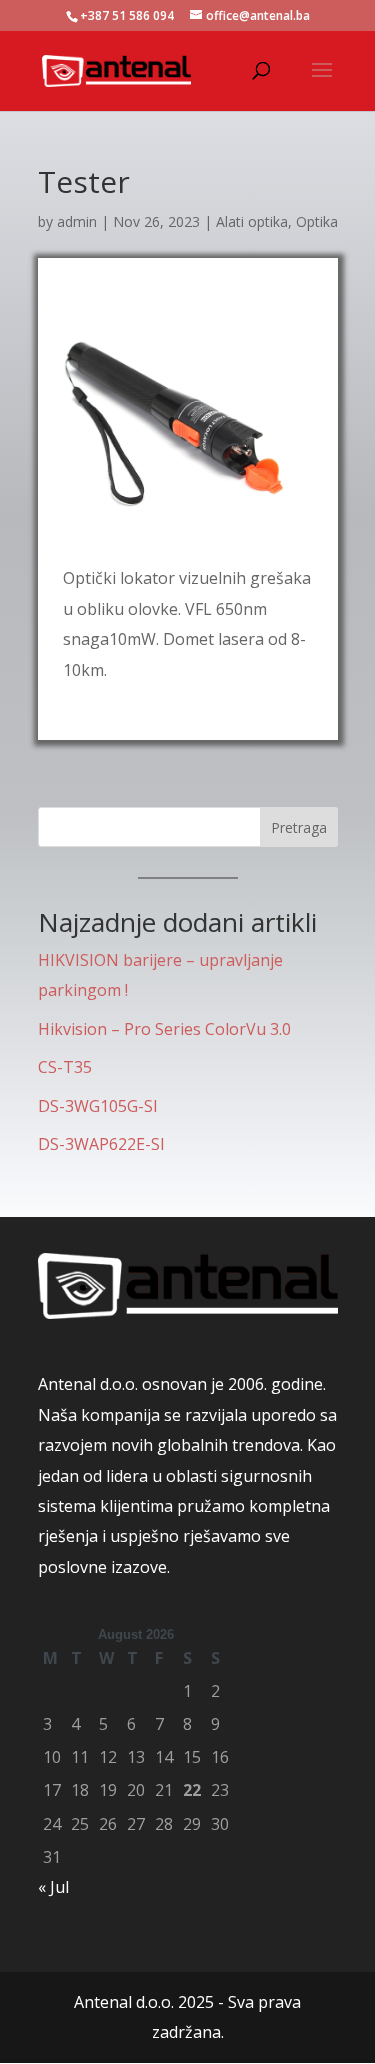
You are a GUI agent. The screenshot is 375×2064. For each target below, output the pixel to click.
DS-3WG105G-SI (98, 1106)
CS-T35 (65, 1067)
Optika (317, 221)
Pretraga (299, 827)
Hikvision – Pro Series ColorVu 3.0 (164, 1029)
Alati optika (252, 221)
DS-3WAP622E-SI (101, 1144)
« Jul (53, 1887)
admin (77, 221)
